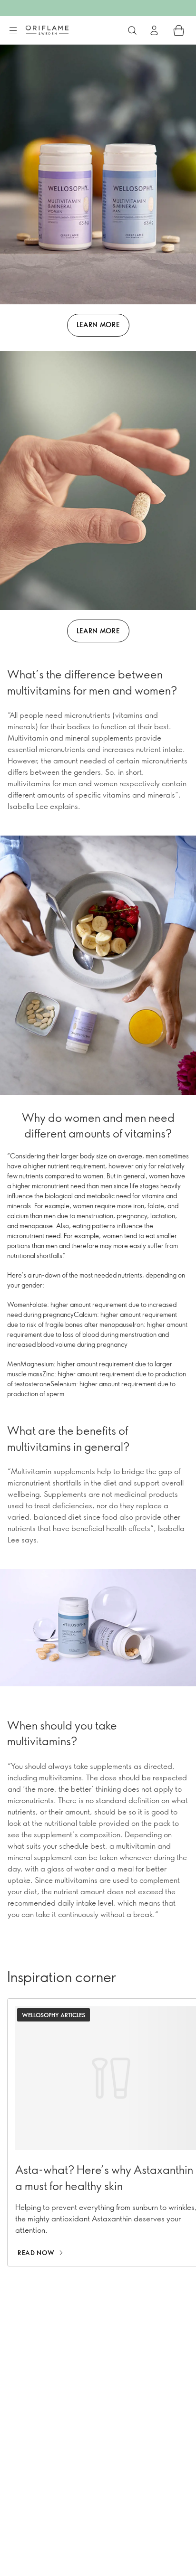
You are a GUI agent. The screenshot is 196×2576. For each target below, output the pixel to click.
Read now (36, 2253)
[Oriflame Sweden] (47, 30)
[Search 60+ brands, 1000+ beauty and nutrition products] (132, 30)
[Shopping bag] (179, 30)
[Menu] (13, 31)
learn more (98, 324)
